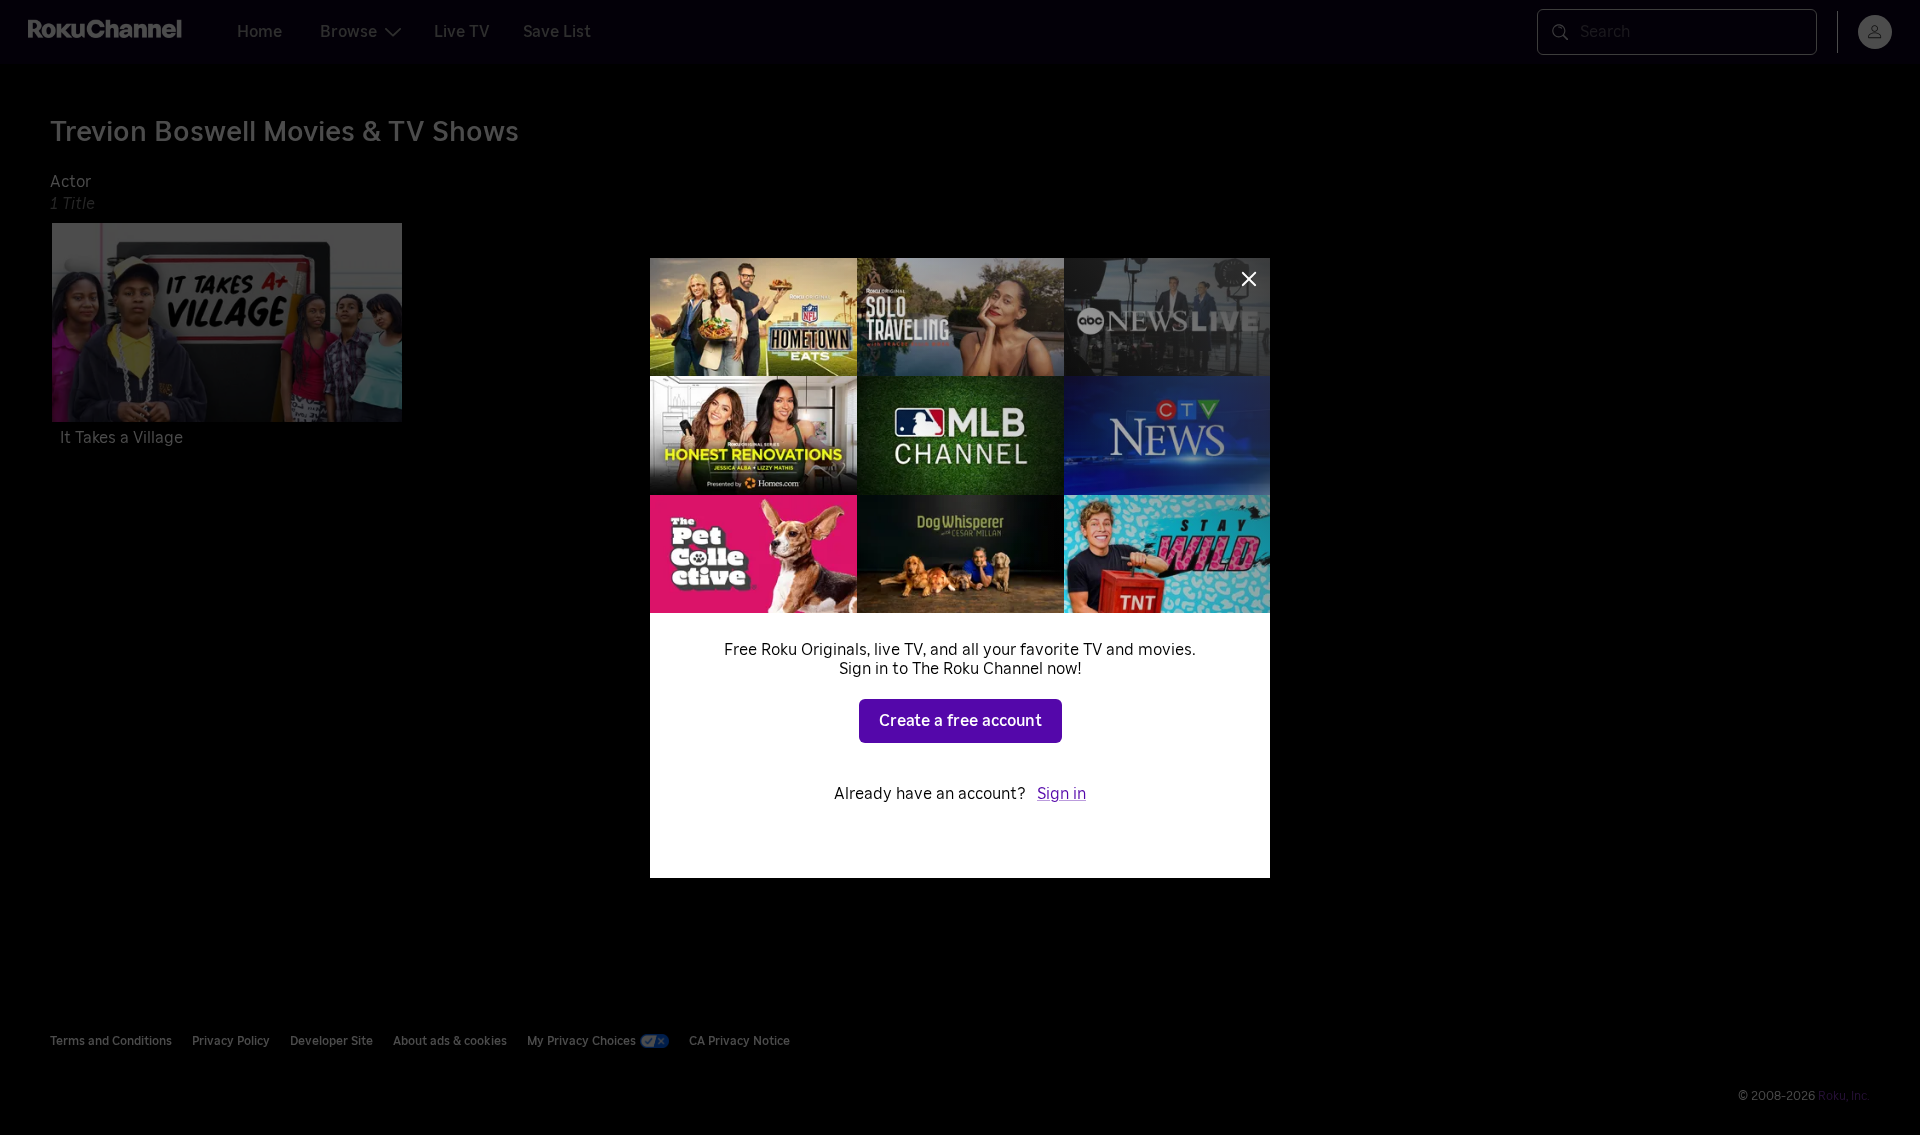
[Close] (1249, 279)
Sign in (1061, 794)
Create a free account (960, 721)
